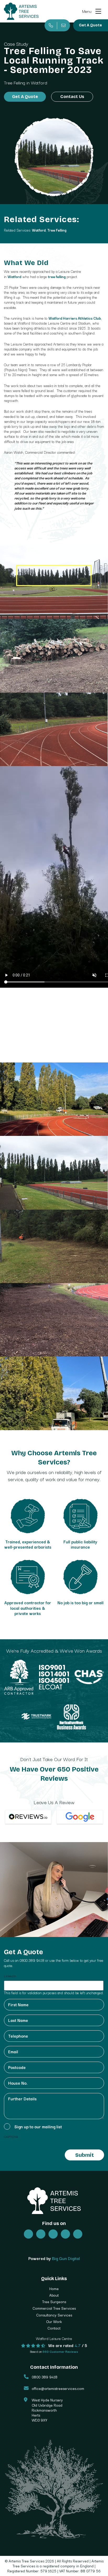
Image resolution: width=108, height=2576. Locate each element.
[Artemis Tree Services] (21, 11)
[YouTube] (65, 2234)
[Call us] (51, 25)
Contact (54, 2328)
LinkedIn (10, 1976)
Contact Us (72, 97)
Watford (39, 230)
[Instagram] (53, 2234)
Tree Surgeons (54, 2302)
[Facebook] (41, 2234)
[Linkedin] (78, 2234)
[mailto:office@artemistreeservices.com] (63, 25)
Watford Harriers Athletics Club (75, 318)
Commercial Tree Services (54, 2308)
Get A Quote (90, 25)
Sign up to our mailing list (38, 2126)
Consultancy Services (54, 2315)
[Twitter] (28, 2234)
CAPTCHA (11, 2137)
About (54, 2295)
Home (54, 2288)
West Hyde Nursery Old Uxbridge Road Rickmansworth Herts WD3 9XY (47, 2410)
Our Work (54, 2321)
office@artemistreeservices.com (58, 2388)
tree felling (57, 277)
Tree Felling (15, 82)
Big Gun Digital (66, 2258)
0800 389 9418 (32, 1960)
